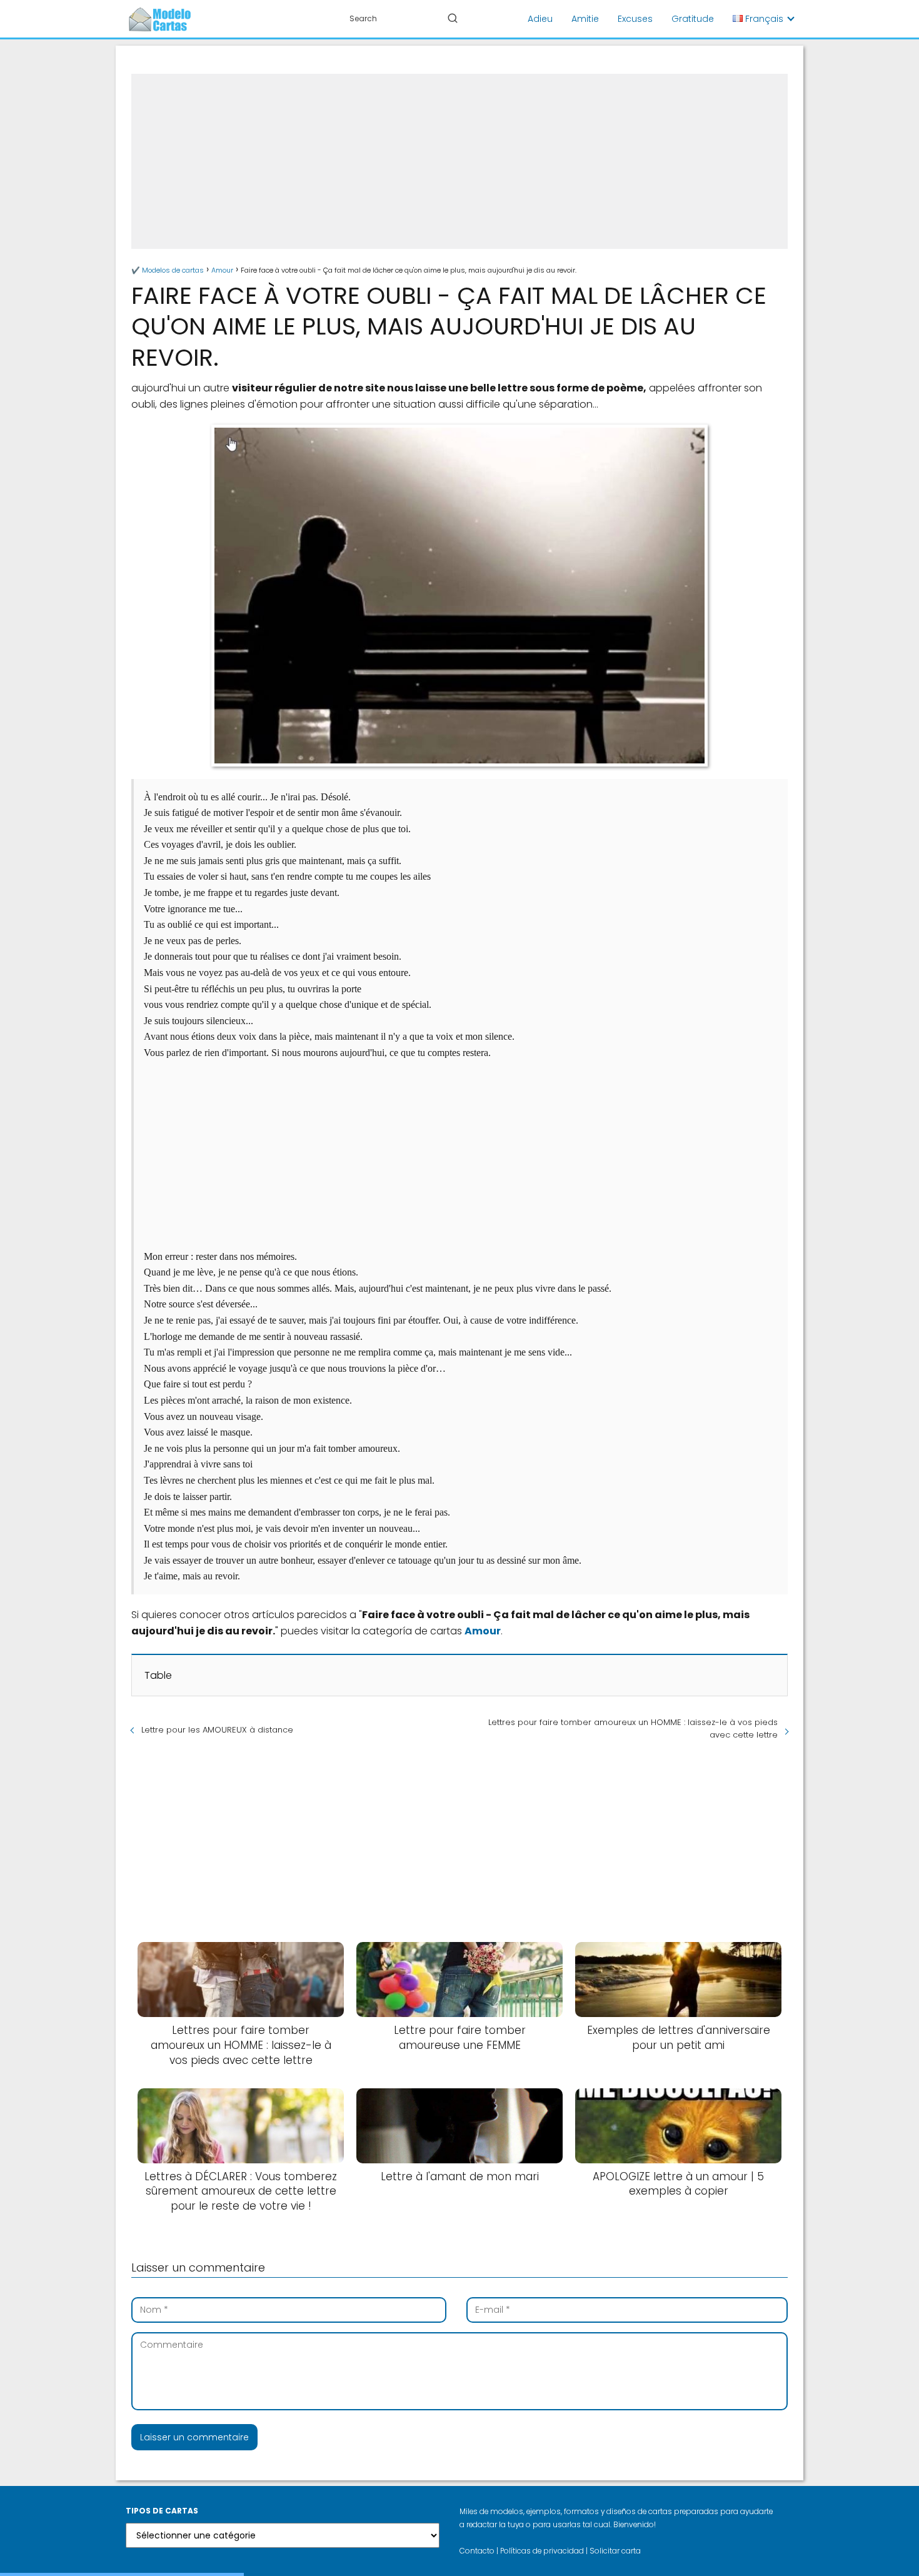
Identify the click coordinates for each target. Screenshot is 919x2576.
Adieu (540, 19)
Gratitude (693, 19)
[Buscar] (453, 18)
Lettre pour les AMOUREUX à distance (217, 1730)
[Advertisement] (459, 161)
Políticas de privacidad (542, 2551)
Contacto (477, 2551)
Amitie (585, 19)
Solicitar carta (615, 2551)
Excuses (635, 19)
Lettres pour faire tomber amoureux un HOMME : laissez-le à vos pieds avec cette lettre (633, 1728)
